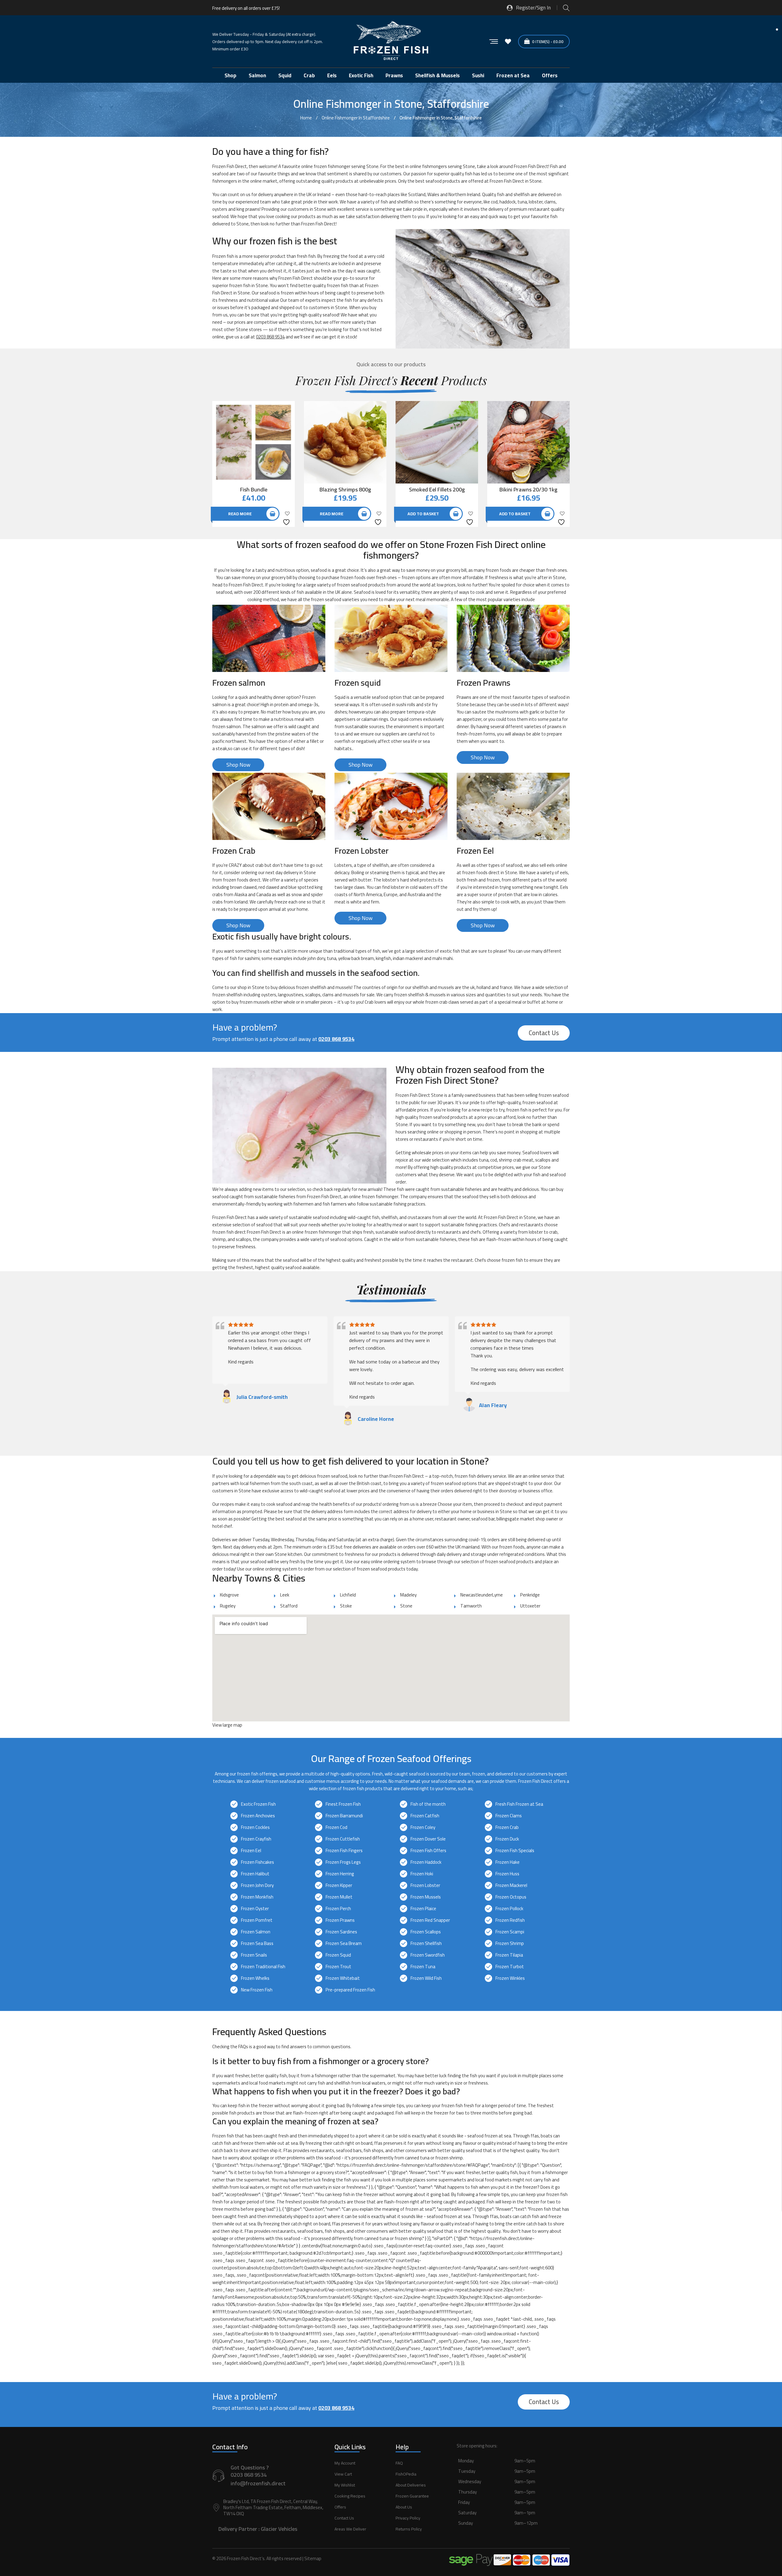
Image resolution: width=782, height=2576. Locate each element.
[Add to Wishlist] (287, 518)
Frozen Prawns (340, 1920)
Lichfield (348, 1595)
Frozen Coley (423, 1827)
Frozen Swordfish (428, 1955)
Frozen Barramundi (344, 1816)
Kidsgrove (229, 1595)
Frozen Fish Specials (515, 1850)
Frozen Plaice (423, 1908)
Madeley (408, 1595)
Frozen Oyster (255, 1908)
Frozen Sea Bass (257, 1943)
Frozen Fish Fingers (344, 1850)
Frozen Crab (507, 1827)
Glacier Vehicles (279, 2529)
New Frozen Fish (257, 1990)
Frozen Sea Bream (344, 1943)
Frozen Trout (338, 1967)
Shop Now (238, 765)
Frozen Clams (509, 1816)
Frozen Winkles (510, 1978)
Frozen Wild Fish (426, 1978)
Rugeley (228, 1606)
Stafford (289, 1606)
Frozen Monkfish (257, 1897)
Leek (285, 1595)
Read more (240, 514)
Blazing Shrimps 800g (345, 489)
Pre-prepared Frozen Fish (350, 1990)
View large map (227, 1725)
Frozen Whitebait (343, 1978)
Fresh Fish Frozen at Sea (519, 1804)
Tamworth (471, 1606)
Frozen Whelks (255, 1978)
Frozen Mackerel (511, 1885)
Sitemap (313, 2558)
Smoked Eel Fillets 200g (437, 489)
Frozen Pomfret (257, 1920)
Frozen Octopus (511, 1897)
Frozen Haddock (426, 1862)
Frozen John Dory (257, 1885)
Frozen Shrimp (510, 1943)
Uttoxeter (530, 1606)
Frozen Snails (254, 1955)
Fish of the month (428, 1804)
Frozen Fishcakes (258, 1862)
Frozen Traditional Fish (263, 1967)
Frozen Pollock (509, 1908)
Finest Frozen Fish (343, 1804)
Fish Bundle (254, 489)
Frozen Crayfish (256, 1839)
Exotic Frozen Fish (258, 1804)
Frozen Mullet (339, 1897)
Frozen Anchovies (258, 1816)
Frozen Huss (507, 1874)
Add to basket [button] (423, 514)
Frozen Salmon (256, 1932)
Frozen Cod (336, 1827)
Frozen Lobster (425, 1885)
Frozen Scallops (426, 1932)
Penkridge (530, 1595)
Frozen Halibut (255, 1874)
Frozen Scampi (510, 1932)
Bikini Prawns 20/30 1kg (528, 489)
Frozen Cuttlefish (343, 1839)
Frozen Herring (340, 1874)
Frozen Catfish (425, 1816)
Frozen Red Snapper (430, 1920)
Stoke (346, 1606)
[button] (513, 2499)
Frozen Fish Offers (428, 1850)
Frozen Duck (507, 1839)
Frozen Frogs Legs (343, 1862)
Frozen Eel (251, 1850)
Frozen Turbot (510, 1967)
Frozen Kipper (339, 1885)
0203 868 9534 (270, 337)
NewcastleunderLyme (482, 1595)
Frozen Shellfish (426, 1943)
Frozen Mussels (426, 1897)
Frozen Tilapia (509, 1955)
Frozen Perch (338, 1908)
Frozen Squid (338, 1955)
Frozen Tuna (423, 1967)
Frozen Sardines (341, 1932)
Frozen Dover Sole (428, 1839)
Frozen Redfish (510, 1920)
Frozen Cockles (255, 1827)
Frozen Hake (508, 1862)
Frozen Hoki (422, 1874)
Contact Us (544, 1033)
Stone (406, 1606)
